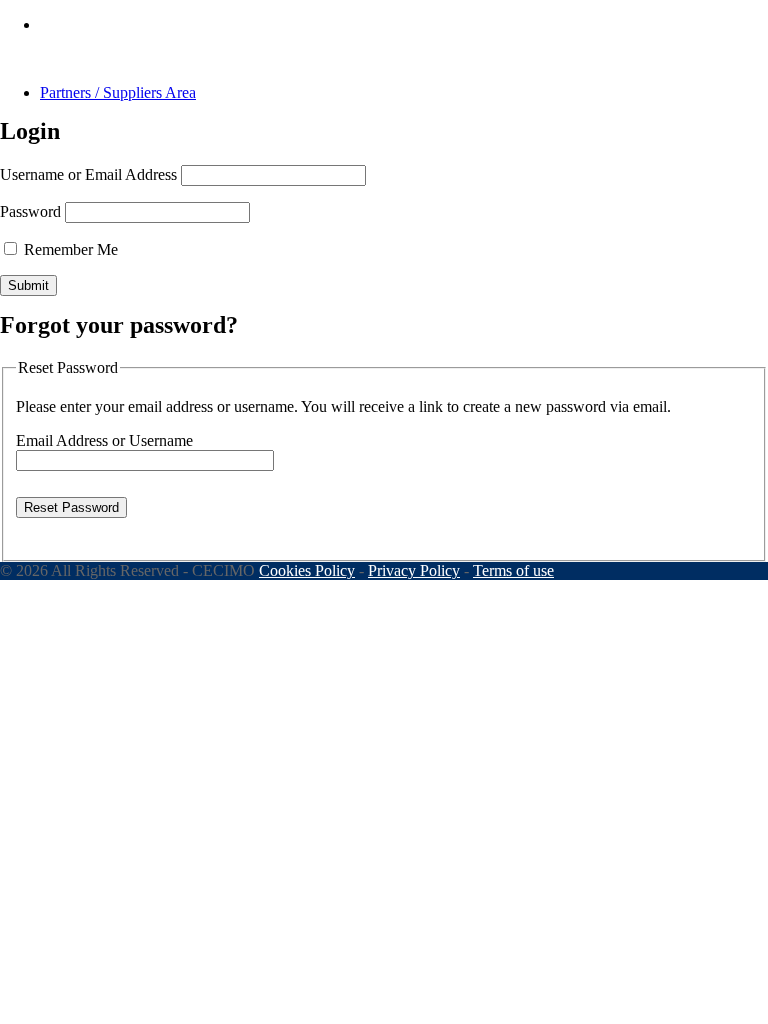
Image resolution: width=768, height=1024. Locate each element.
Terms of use (513, 570)
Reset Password (71, 507)
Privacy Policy (414, 570)
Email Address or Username (104, 440)
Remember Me (69, 249)
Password (30, 211)
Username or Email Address (88, 174)
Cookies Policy (307, 570)
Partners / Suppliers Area (118, 92)
